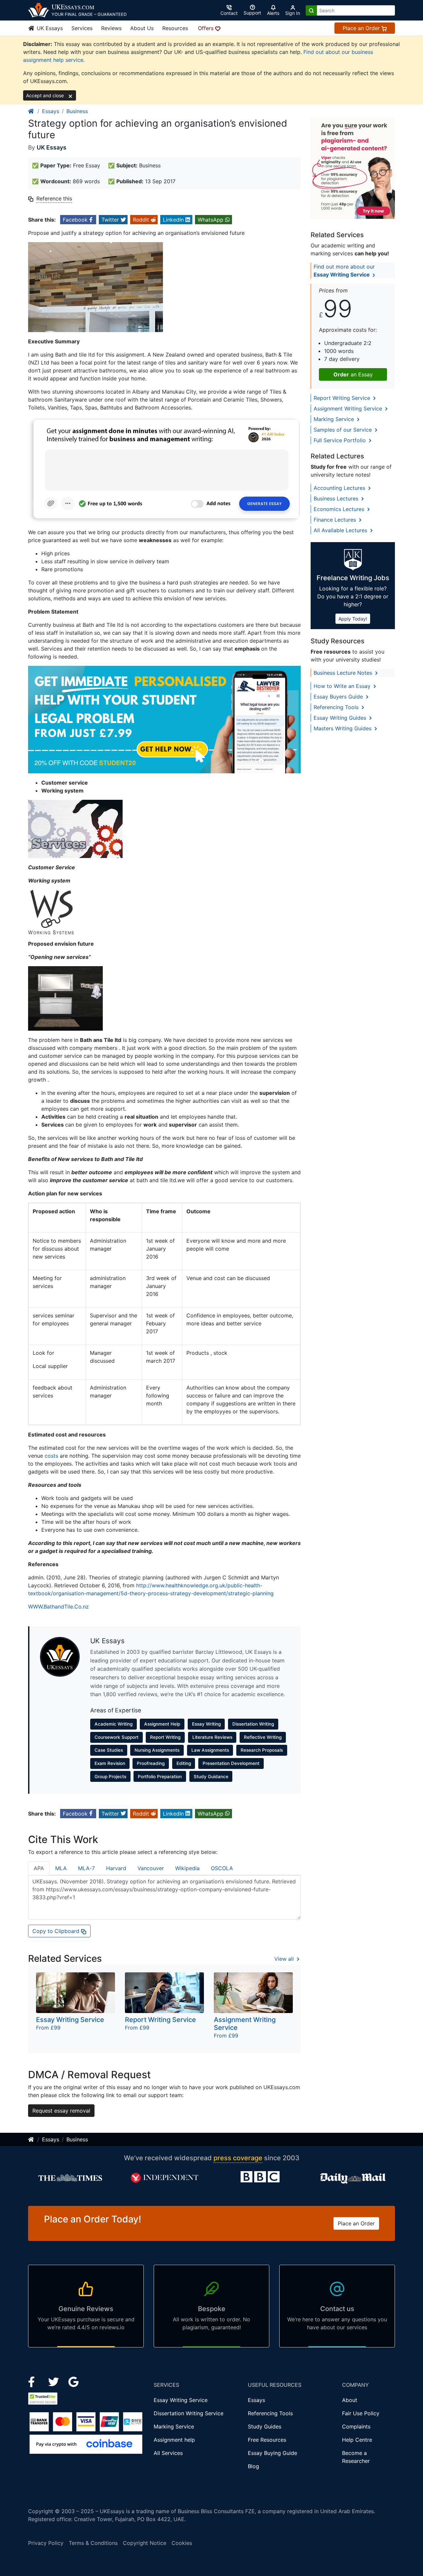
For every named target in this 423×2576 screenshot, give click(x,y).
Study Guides (265, 2426)
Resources (175, 28)
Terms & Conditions (93, 2543)
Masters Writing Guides (343, 728)
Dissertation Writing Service (189, 2413)
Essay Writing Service (181, 2400)
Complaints (356, 2426)
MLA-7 (86, 1868)
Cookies (182, 2543)
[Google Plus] (74, 2381)
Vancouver (151, 1868)
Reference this (54, 198)
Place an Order (362, 28)
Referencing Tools (337, 707)
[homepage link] (31, 111)
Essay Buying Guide (272, 2453)
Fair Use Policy (361, 2413)
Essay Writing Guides (341, 718)
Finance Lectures (336, 520)
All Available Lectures (341, 530)
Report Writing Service (343, 398)
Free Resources (267, 2440)
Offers (207, 28)
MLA (61, 1868)
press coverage (238, 2158)
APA (39, 1868)
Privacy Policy (46, 2543)
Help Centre (357, 2440)
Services (82, 28)
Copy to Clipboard (57, 1931)
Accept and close (46, 95)
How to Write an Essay (343, 686)
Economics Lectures (340, 509)
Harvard (116, 1868)
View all (285, 1959)
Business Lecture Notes (344, 673)
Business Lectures (337, 498)
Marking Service (335, 419)
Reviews (111, 28)
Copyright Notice (145, 2543)
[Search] (311, 10)
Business (77, 111)
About (350, 2400)
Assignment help (174, 2440)
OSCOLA (222, 1868)
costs (51, 1456)
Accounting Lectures (340, 488)
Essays (51, 111)
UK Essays (49, 28)
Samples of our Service (344, 430)
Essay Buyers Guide (339, 697)
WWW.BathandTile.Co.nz (58, 1607)
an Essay (353, 374)
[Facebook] (34, 2381)
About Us (142, 28)
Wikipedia (187, 1868)
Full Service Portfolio (341, 440)
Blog (253, 2466)
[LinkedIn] (54, 2381)
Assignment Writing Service (349, 408)
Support (252, 13)
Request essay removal (61, 2111)
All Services (168, 2453)
